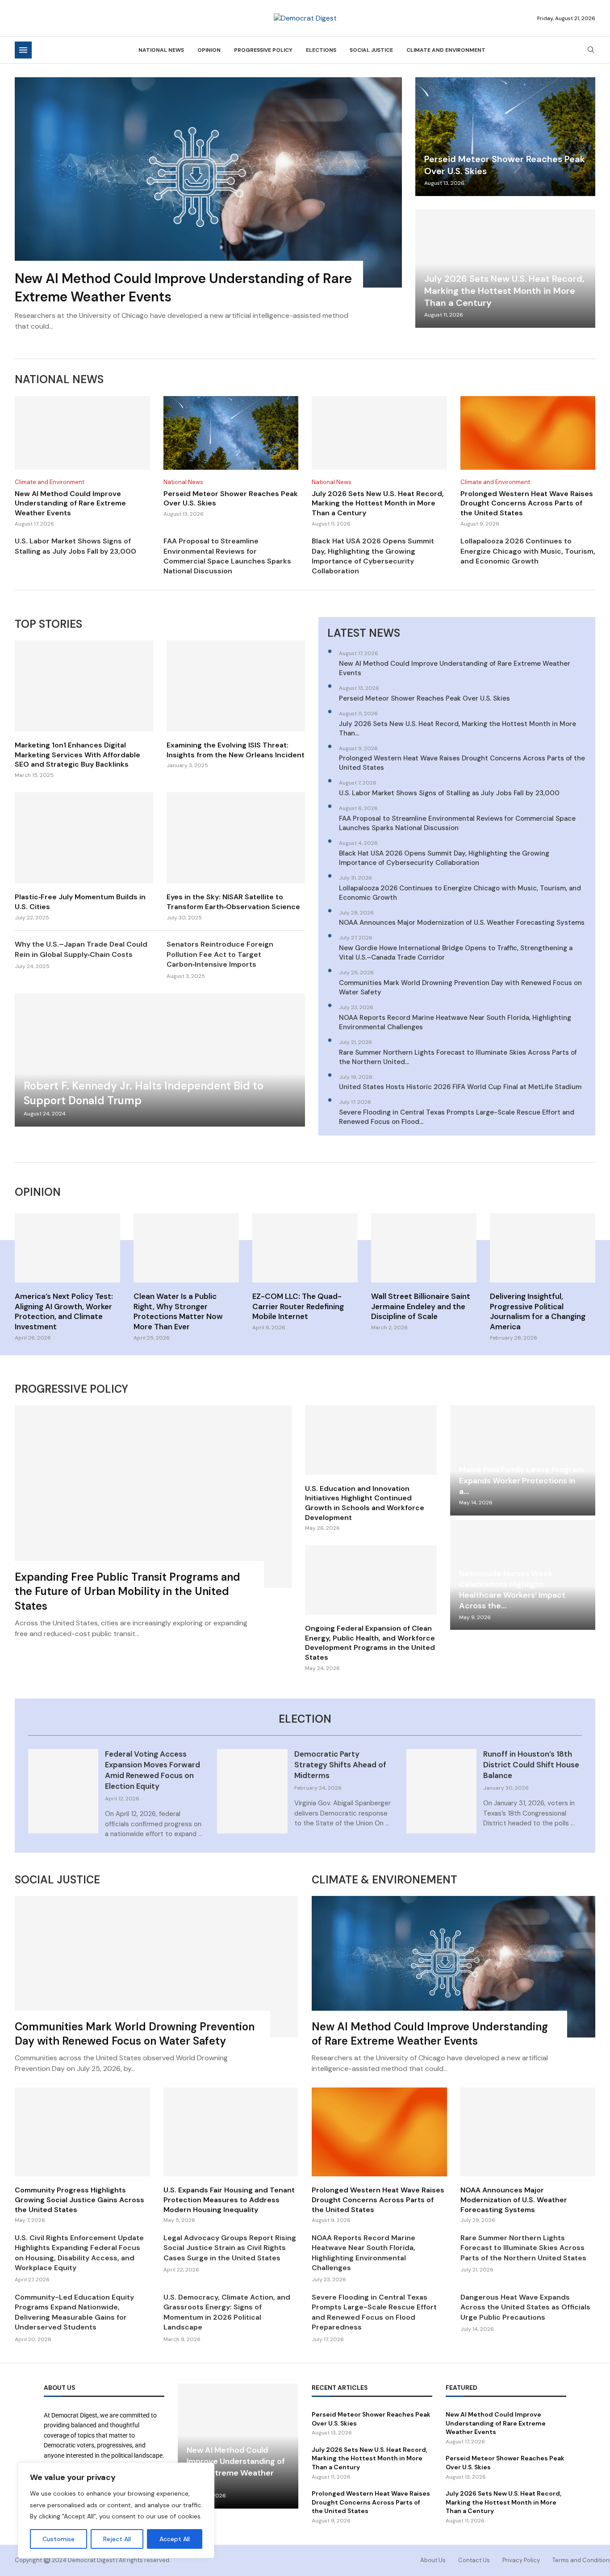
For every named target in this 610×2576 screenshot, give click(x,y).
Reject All (117, 2539)
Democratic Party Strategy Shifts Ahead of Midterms (340, 1765)
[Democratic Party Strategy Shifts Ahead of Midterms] (252, 1791)
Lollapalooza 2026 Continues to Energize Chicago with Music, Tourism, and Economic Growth (528, 551)
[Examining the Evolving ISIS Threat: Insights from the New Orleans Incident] (236, 705)
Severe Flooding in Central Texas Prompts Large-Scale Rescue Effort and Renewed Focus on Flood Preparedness (374, 2312)
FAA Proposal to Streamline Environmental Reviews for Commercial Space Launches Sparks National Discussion (227, 556)
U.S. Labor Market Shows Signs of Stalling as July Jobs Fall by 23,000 (75, 546)
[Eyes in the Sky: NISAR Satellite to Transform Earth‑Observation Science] (236, 857)
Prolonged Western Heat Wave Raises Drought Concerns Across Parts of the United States (527, 503)
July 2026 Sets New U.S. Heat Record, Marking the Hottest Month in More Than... (457, 729)
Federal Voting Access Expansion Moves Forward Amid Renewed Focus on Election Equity (152, 1770)
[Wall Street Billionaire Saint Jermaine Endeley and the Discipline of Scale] (424, 1272)
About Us (433, 2560)
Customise (58, 2539)
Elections (321, 50)
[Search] (591, 50)
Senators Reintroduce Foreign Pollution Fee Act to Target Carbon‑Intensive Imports (220, 954)
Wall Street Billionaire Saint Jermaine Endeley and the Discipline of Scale (421, 1307)
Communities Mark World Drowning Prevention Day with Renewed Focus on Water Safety (460, 987)
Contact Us (474, 2560)
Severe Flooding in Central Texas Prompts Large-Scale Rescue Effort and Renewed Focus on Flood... (457, 1117)
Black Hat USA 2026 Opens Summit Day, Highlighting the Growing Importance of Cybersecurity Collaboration (373, 556)
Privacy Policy (521, 2560)
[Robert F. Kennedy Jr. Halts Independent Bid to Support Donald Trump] (160, 1060)
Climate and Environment (446, 50)
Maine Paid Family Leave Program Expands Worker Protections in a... (521, 1480)
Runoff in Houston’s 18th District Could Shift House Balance (531, 1765)
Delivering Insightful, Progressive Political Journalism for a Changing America (538, 1312)
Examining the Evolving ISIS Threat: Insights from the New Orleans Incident (236, 750)
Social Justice (371, 50)
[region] (116, 2510)
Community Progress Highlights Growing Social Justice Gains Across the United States (79, 2200)
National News (161, 50)
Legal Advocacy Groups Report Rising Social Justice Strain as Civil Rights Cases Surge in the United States (230, 2248)
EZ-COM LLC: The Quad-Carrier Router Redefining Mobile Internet (298, 1307)
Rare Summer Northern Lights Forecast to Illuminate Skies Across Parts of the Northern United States (523, 2248)
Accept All (175, 2539)
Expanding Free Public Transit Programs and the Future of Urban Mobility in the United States (127, 1591)
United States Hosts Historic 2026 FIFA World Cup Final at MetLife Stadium (460, 1087)
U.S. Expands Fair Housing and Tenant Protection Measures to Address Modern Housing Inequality (229, 2200)
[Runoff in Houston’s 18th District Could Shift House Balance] (441, 1791)
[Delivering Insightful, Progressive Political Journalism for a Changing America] (543, 1278)
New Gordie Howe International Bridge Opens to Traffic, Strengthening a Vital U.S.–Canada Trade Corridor (456, 953)
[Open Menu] (23, 50)
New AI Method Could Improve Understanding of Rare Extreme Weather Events (70, 503)
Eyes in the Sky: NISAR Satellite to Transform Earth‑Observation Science (233, 902)
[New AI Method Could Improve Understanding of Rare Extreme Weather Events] (208, 209)
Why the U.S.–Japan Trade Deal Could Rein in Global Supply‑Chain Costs (81, 949)
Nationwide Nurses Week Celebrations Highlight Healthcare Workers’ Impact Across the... (512, 1590)
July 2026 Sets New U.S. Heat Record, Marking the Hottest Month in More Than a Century (504, 291)
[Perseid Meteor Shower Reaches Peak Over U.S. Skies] (505, 137)
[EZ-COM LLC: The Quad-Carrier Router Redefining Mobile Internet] (305, 1272)
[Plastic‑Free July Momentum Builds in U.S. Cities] (84, 857)
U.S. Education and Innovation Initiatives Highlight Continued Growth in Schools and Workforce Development (365, 1503)
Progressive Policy (263, 50)
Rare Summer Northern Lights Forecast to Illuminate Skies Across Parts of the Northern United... (458, 1057)
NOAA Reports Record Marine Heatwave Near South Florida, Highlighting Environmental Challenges (455, 1022)
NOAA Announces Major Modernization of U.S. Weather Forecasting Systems (462, 923)
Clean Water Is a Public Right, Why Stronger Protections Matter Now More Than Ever (178, 1312)
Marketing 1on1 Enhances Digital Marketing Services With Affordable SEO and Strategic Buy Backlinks (77, 755)
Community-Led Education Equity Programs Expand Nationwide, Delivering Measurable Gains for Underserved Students (74, 2312)
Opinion (209, 50)
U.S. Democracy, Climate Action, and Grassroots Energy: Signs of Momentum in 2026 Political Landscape (227, 2312)
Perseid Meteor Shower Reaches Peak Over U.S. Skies (424, 698)
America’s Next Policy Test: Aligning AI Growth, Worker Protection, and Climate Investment (64, 1312)
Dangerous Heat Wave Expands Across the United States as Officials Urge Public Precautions (525, 2307)
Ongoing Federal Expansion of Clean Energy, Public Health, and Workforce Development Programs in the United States (370, 1643)
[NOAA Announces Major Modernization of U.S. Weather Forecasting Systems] (528, 2156)
